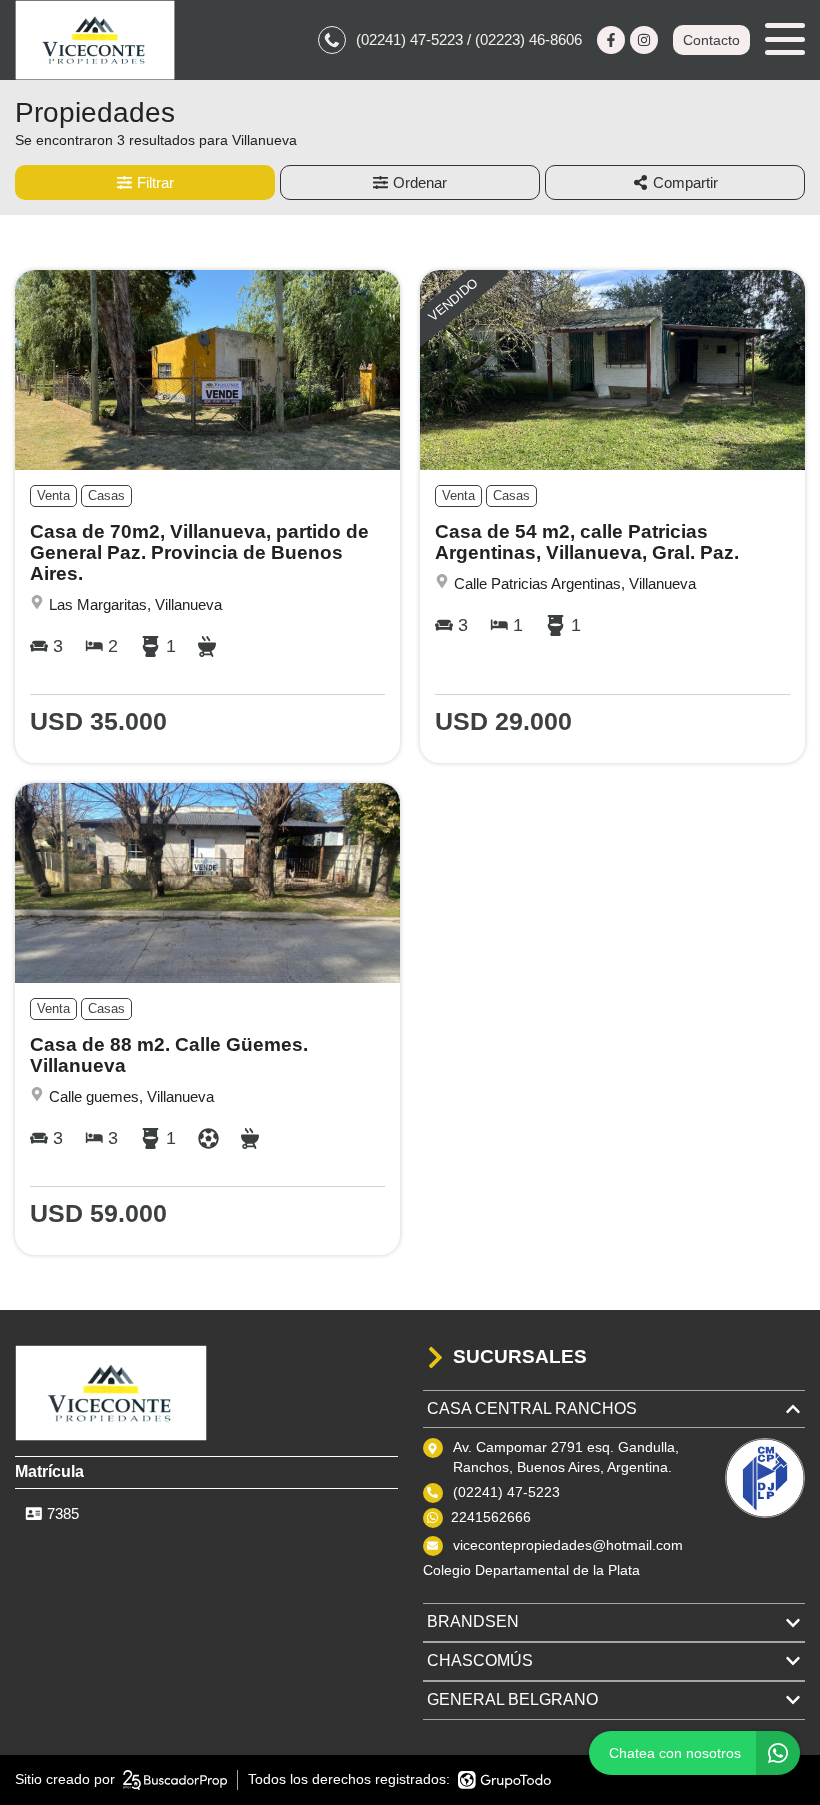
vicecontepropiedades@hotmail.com (568, 1545)
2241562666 (491, 1517)
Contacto (711, 40)
